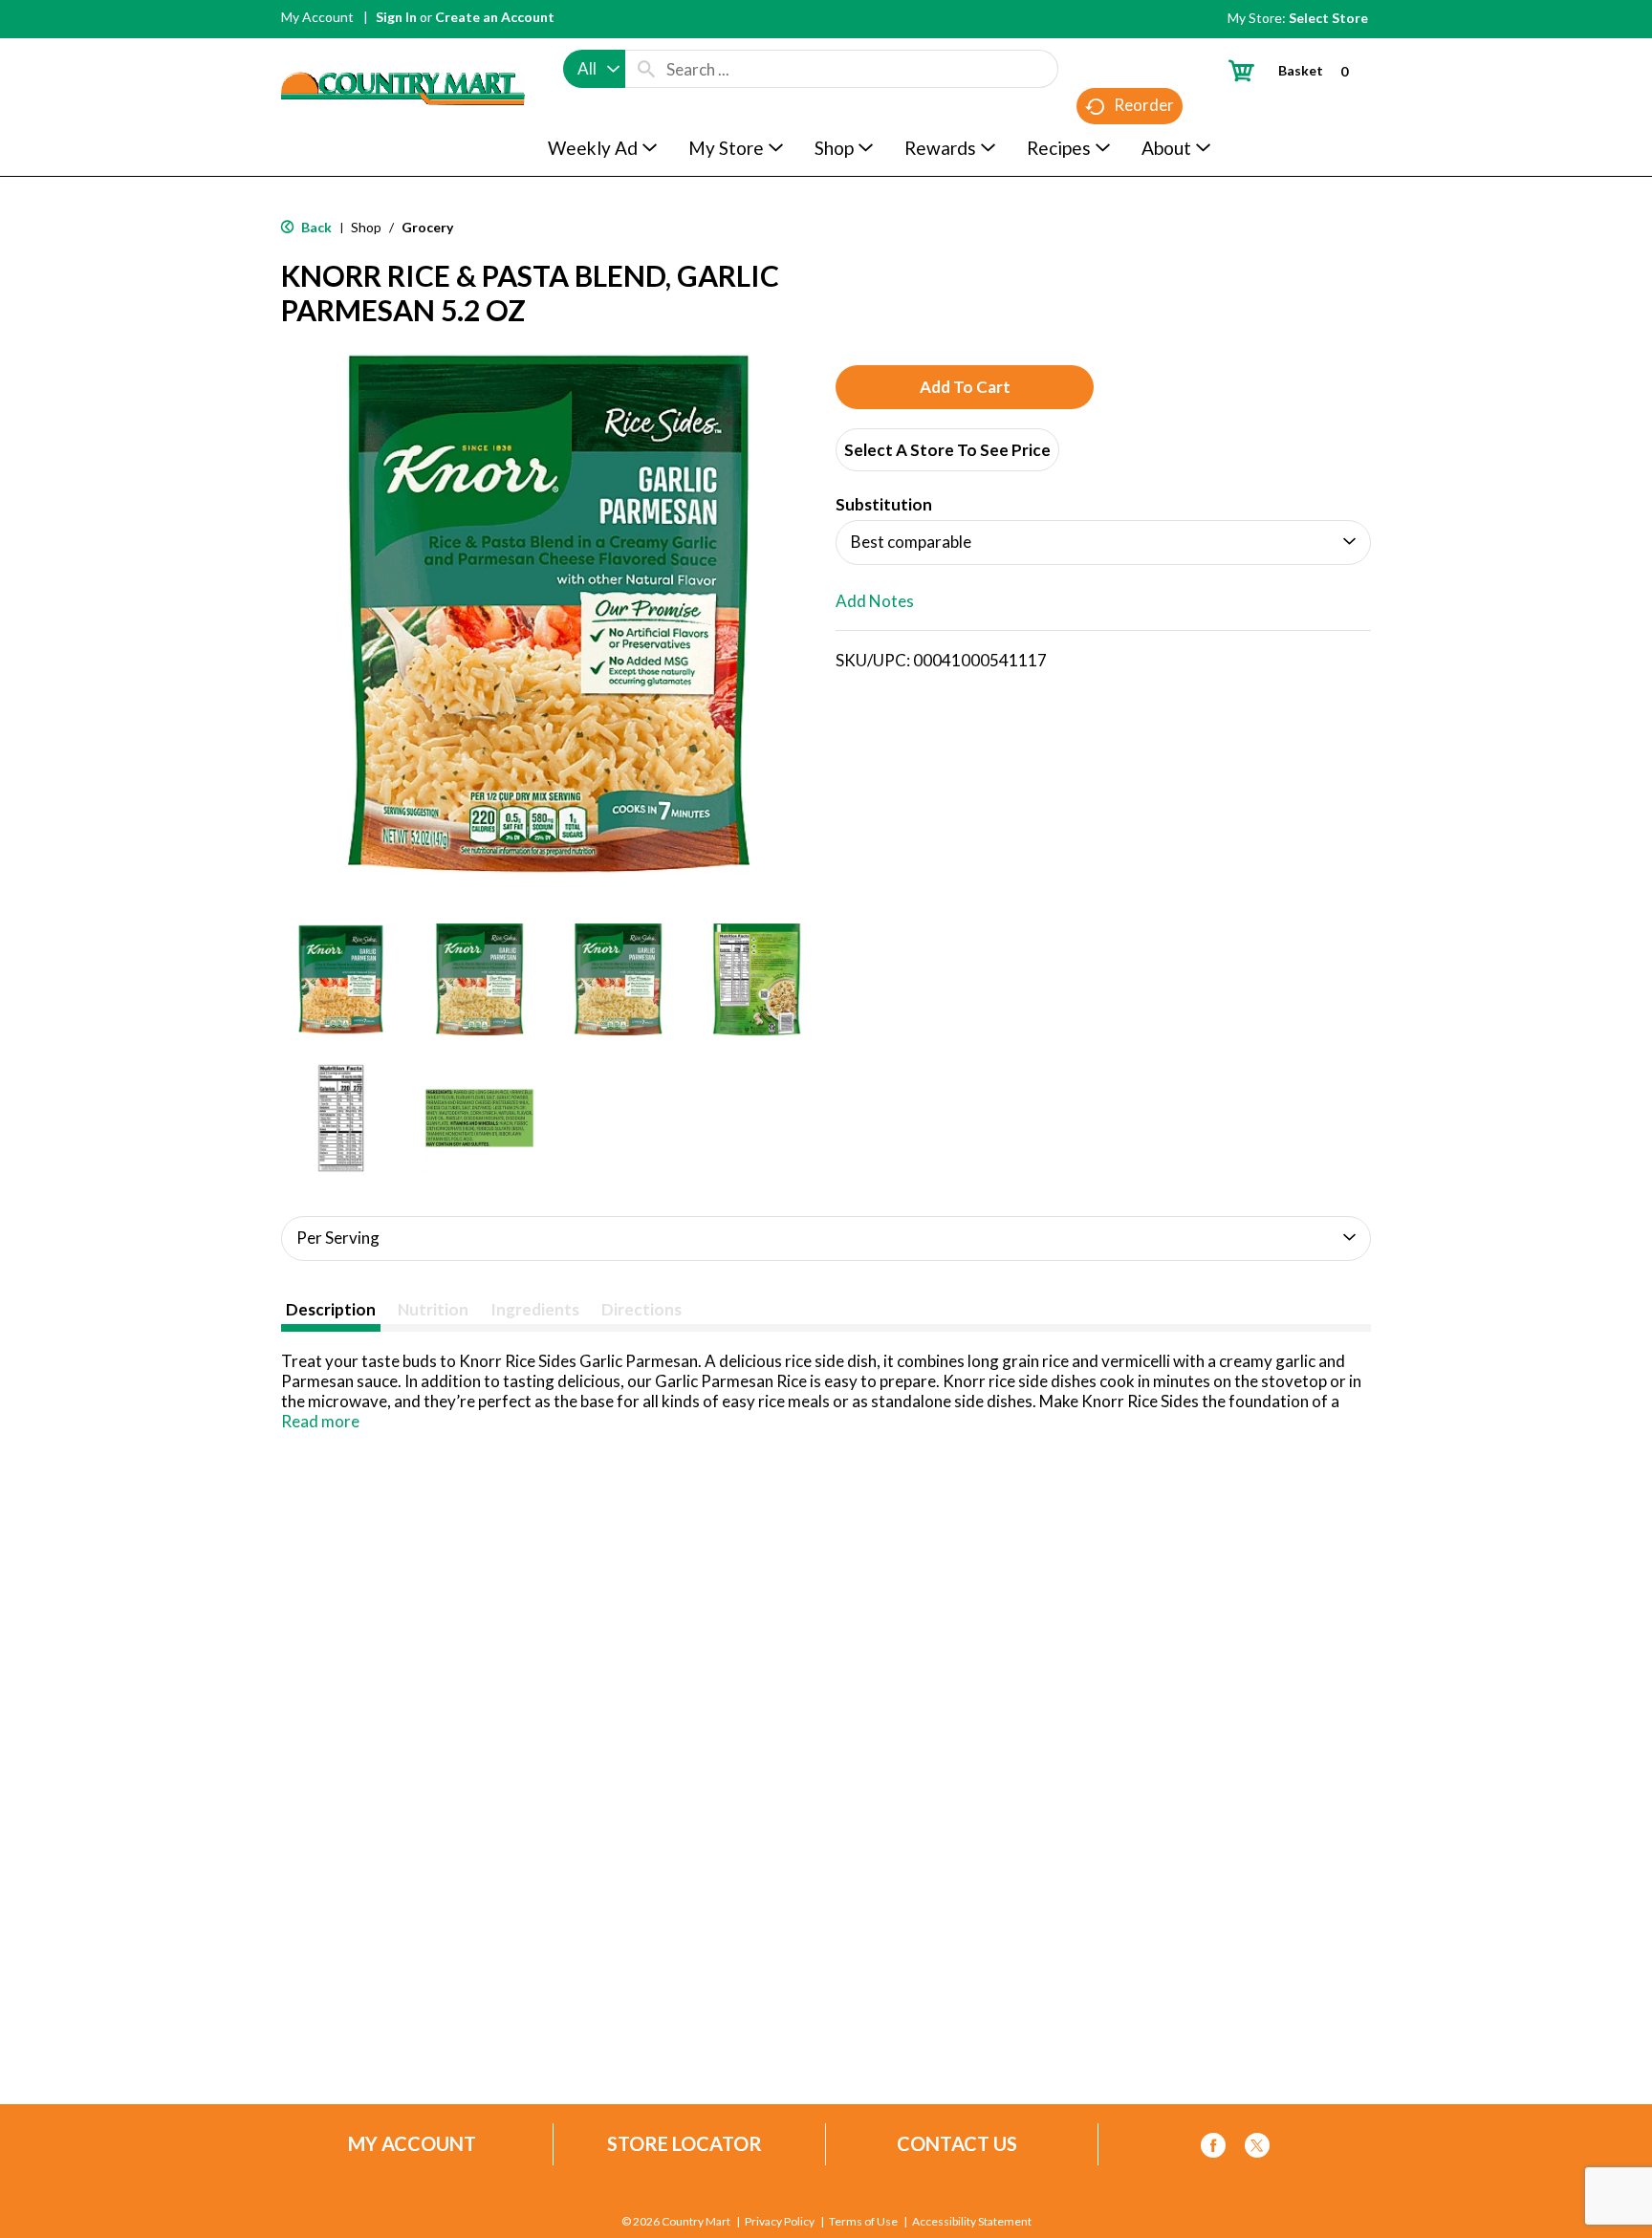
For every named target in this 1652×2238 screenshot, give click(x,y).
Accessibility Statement (972, 2222)
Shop (366, 227)
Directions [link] (641, 1309)
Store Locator (685, 2144)
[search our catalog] (646, 69)
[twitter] (1257, 2149)
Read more (320, 1421)
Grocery (427, 227)
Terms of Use (863, 2222)
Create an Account (495, 17)
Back (315, 227)
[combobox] (594, 69)
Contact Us (957, 2144)
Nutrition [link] (433, 1309)
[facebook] (1213, 2149)
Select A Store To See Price (947, 450)
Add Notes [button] (875, 601)
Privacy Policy (780, 2222)
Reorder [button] (1144, 105)
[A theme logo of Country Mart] (403, 53)
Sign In (396, 17)
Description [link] (331, 1309)
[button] (341, 979)
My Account (317, 17)
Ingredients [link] (535, 1309)
